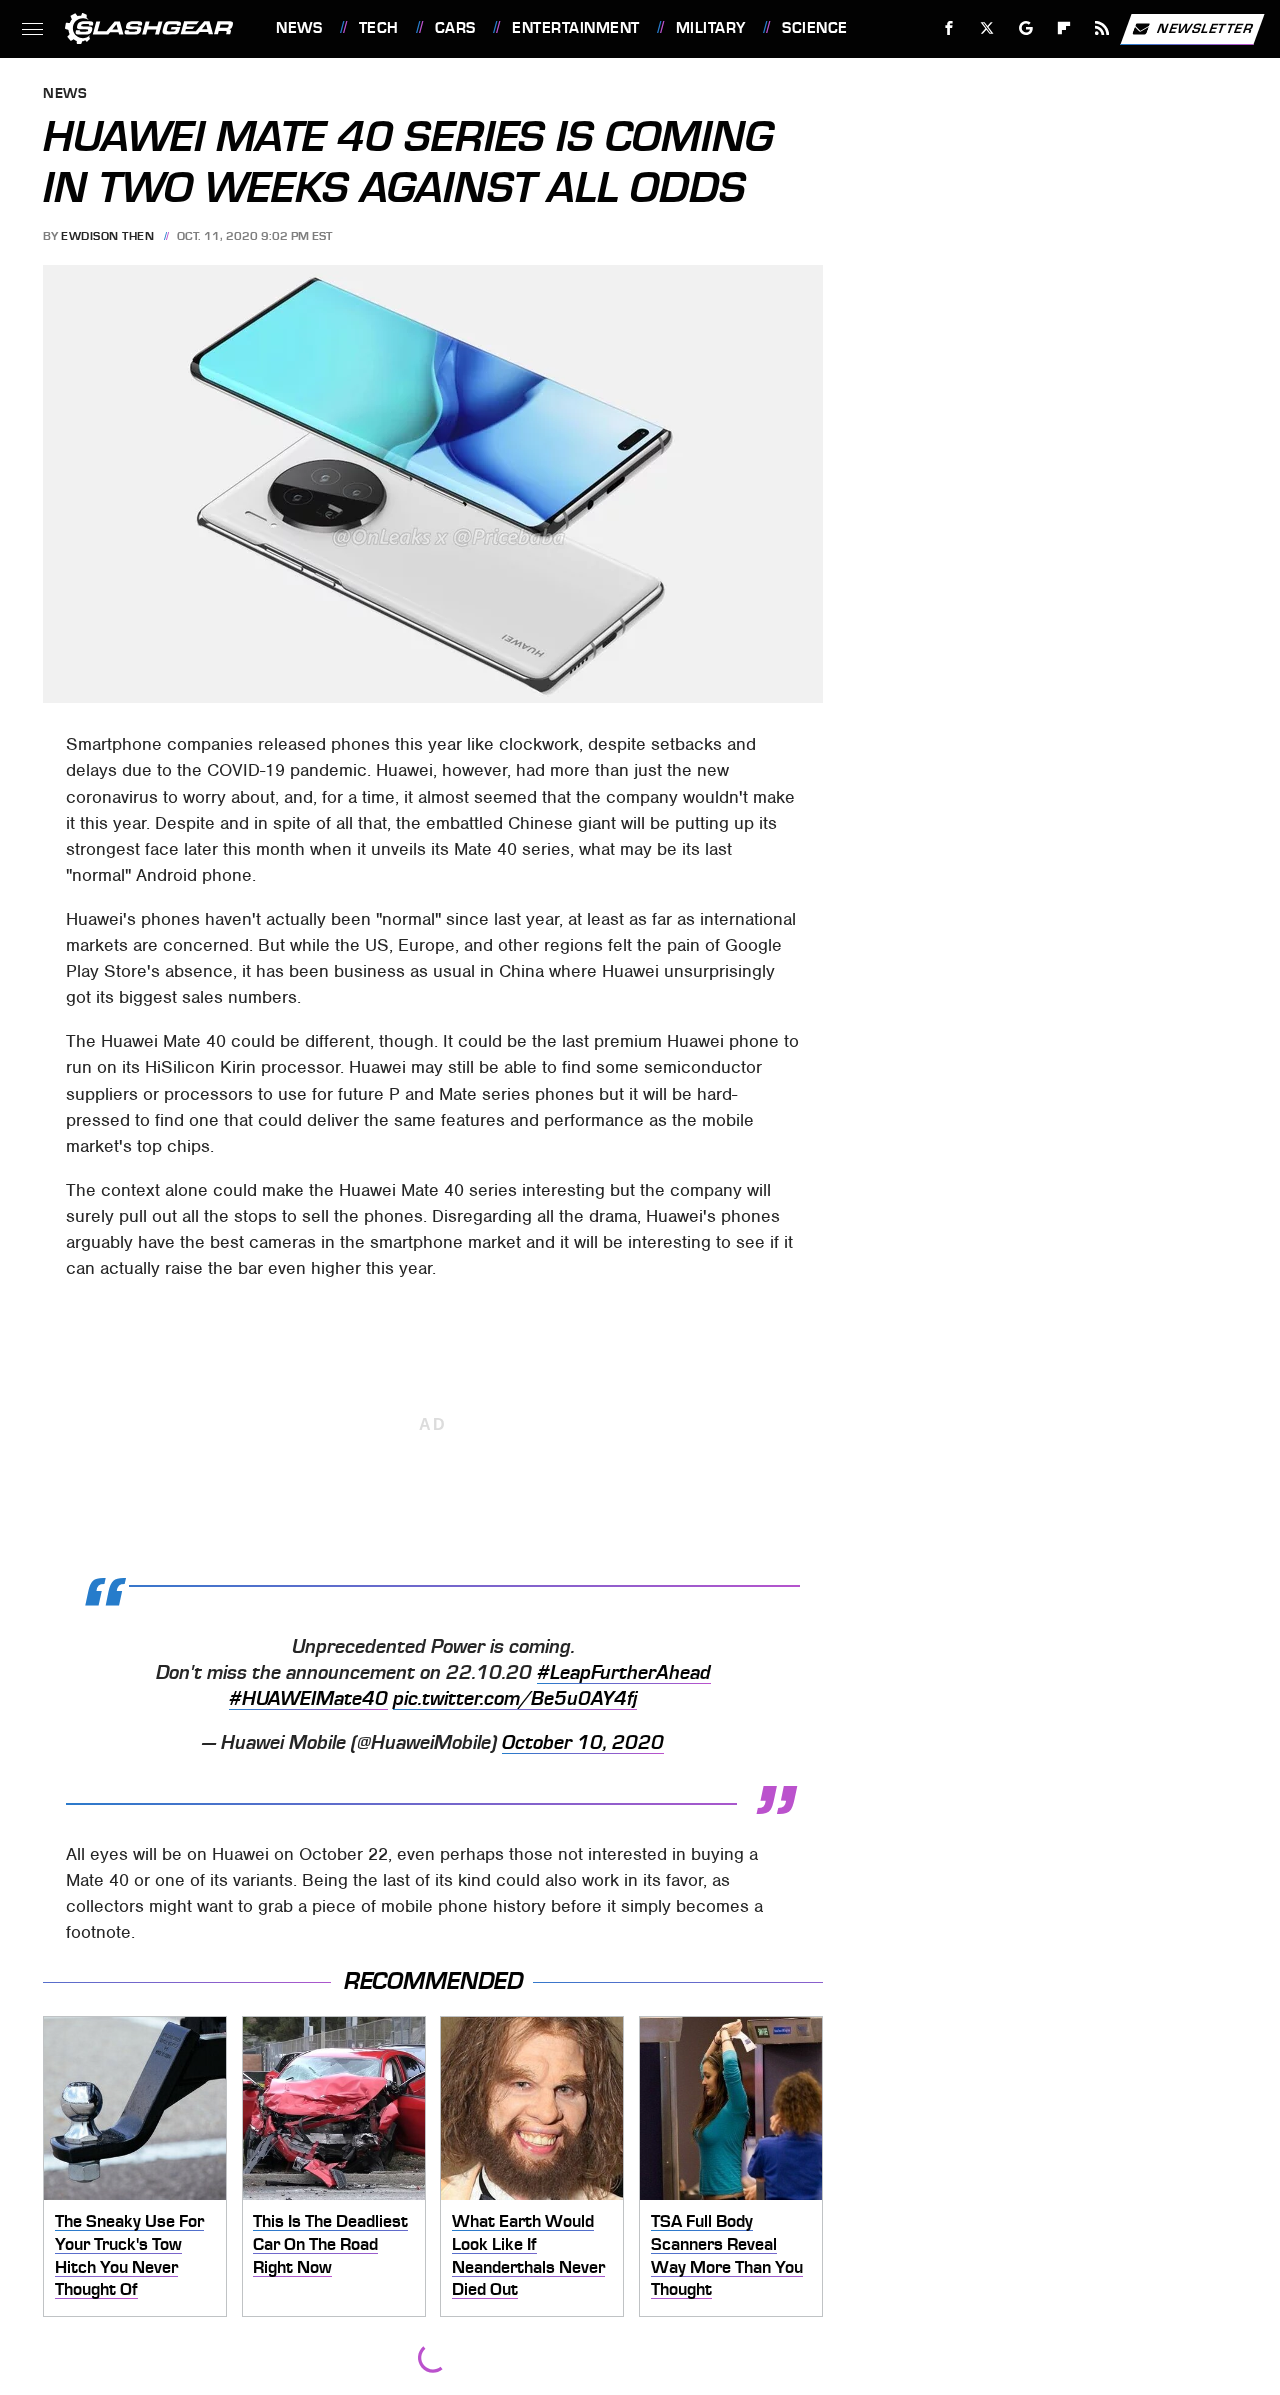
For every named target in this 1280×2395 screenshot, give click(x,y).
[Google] (1026, 28)
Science (814, 28)
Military (711, 28)
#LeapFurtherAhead (624, 1673)
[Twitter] (987, 28)
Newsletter (1205, 27)
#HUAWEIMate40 (308, 1699)
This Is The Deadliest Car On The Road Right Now (330, 2243)
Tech (379, 28)
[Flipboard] (1064, 28)
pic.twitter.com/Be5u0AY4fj (515, 1699)
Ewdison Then (107, 236)
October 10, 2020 (583, 1743)
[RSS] (1102, 28)
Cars (455, 28)
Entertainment (575, 28)
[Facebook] (949, 28)
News (299, 28)
